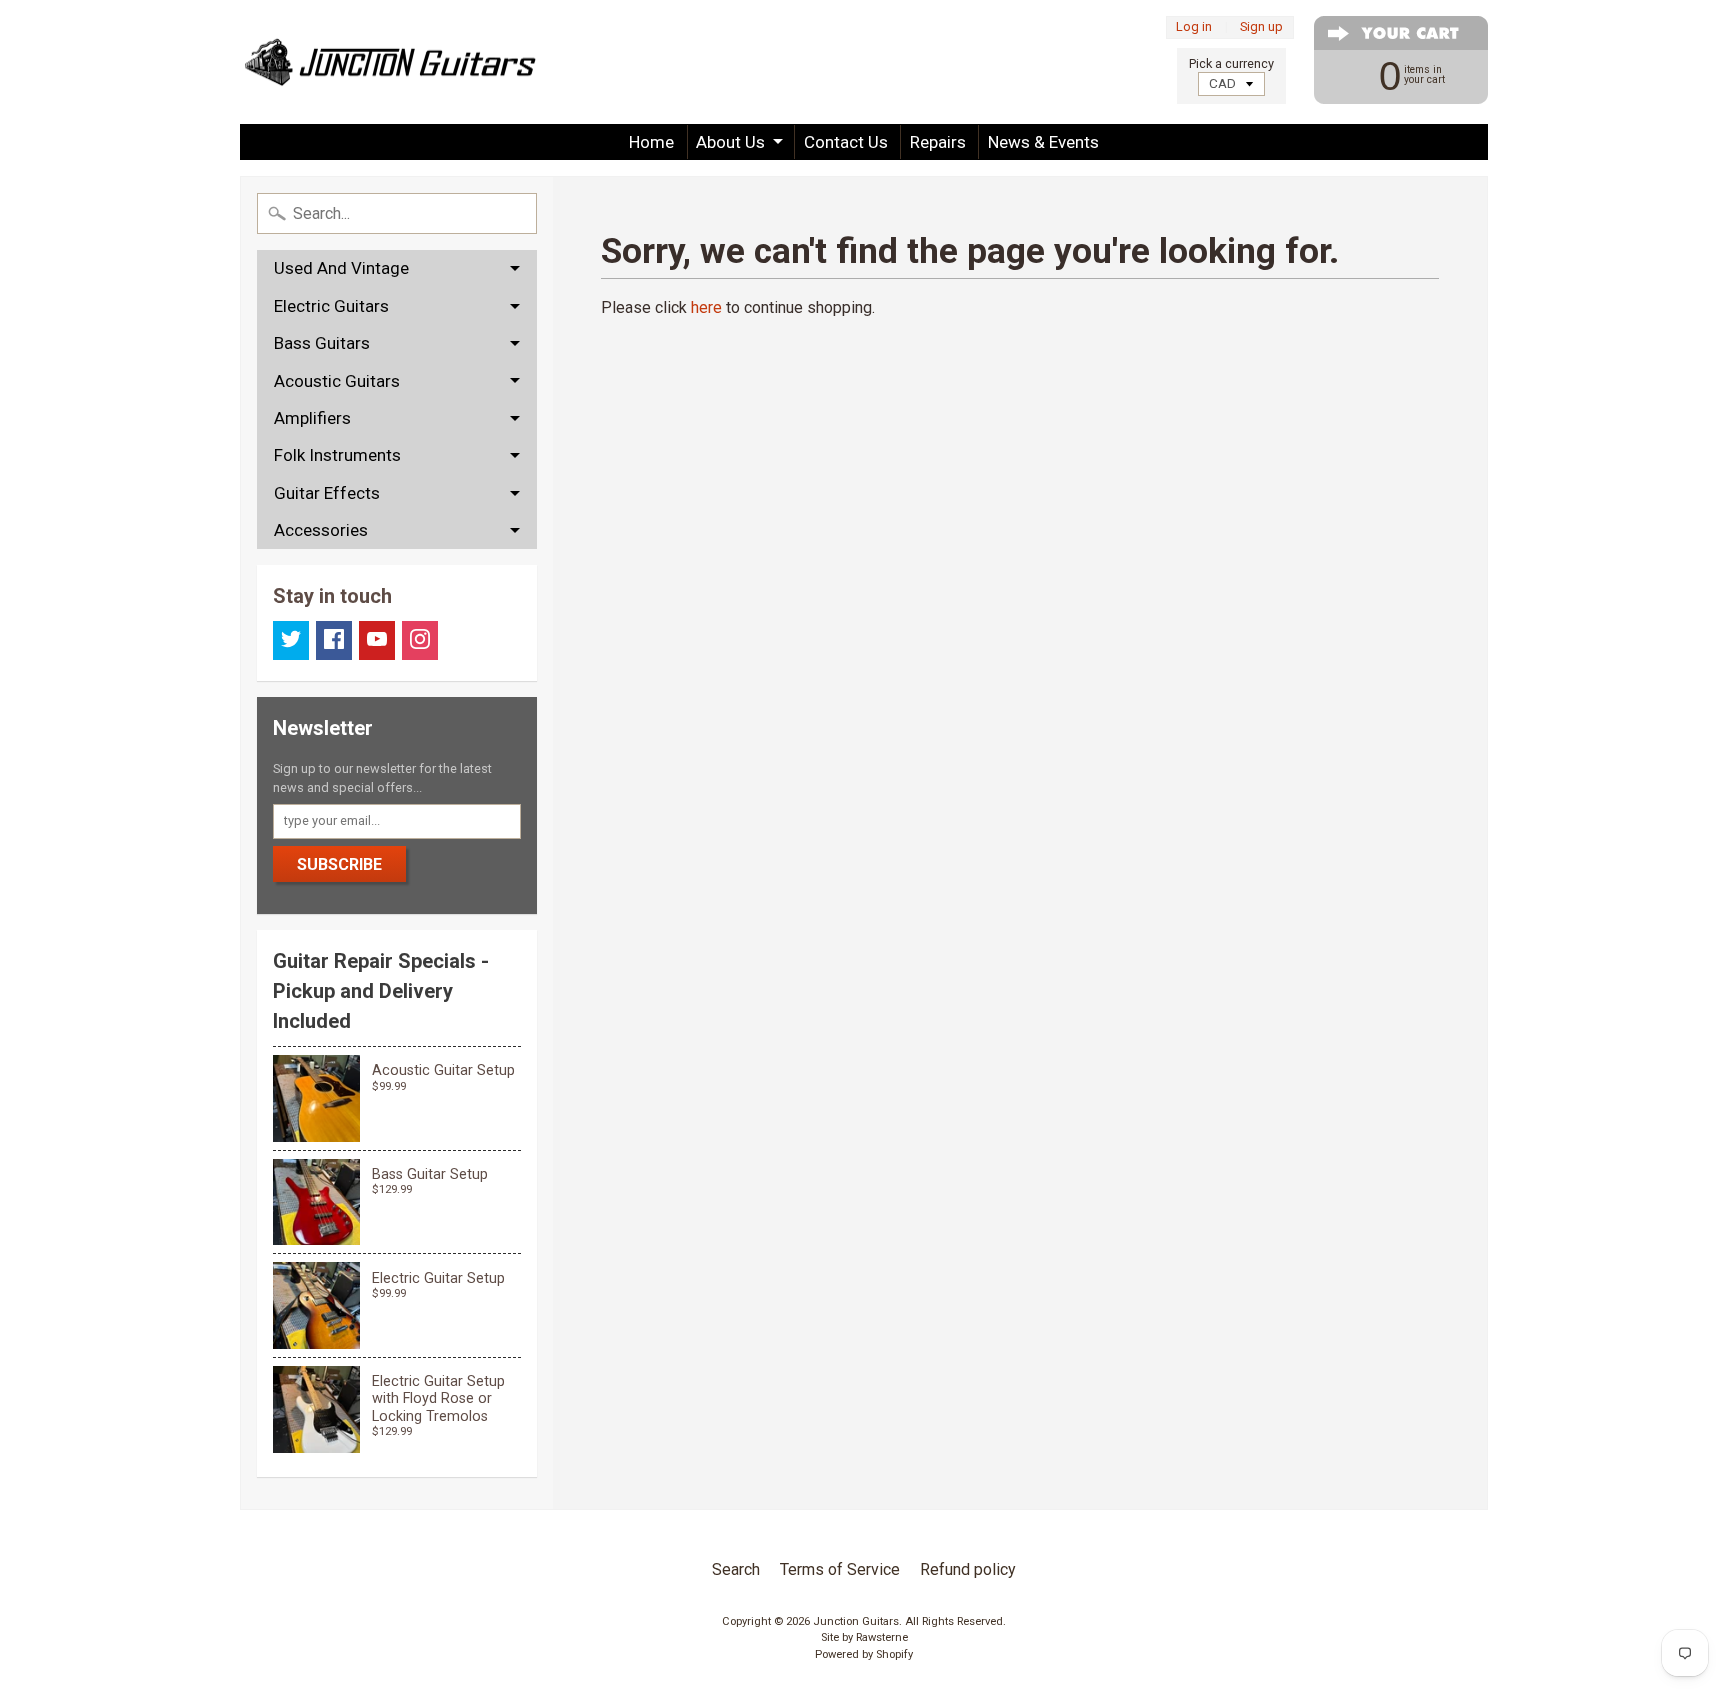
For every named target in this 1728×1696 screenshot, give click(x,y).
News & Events (1043, 142)
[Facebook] (334, 640)
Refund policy (968, 1569)
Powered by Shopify (864, 1654)
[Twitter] (291, 640)
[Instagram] (420, 640)
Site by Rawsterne (864, 1637)
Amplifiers (312, 418)
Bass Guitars (322, 343)
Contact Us (846, 142)
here (706, 307)
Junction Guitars (856, 1621)
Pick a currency (1231, 63)
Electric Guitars (331, 306)
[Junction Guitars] (390, 62)
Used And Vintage (341, 268)
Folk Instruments (337, 455)
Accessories (321, 530)
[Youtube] (377, 640)
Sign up (1261, 27)
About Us (730, 142)
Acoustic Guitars (337, 381)
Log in (1194, 27)
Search (736, 1569)
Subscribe (339, 864)
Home (651, 142)
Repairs (938, 142)
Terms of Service (840, 1569)
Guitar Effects (327, 493)
